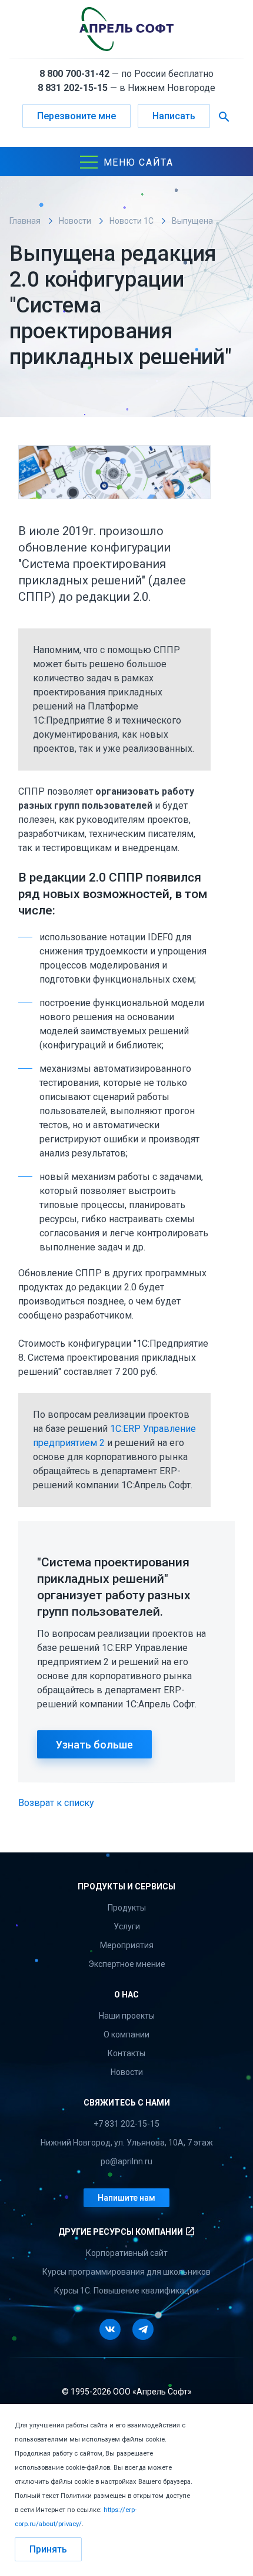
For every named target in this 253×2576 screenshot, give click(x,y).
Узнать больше (94, 1745)
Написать (174, 116)
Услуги (127, 1926)
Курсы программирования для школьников (126, 2272)
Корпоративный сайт (127, 2253)
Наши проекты (127, 2016)
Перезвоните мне (76, 116)
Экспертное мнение (127, 1964)
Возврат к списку (56, 1803)
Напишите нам (126, 2198)
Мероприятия (127, 1945)
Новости (127, 2072)
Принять (48, 2549)
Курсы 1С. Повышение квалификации (126, 2291)
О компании (126, 2034)
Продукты (127, 1908)
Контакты (126, 2053)
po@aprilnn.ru (126, 2161)
